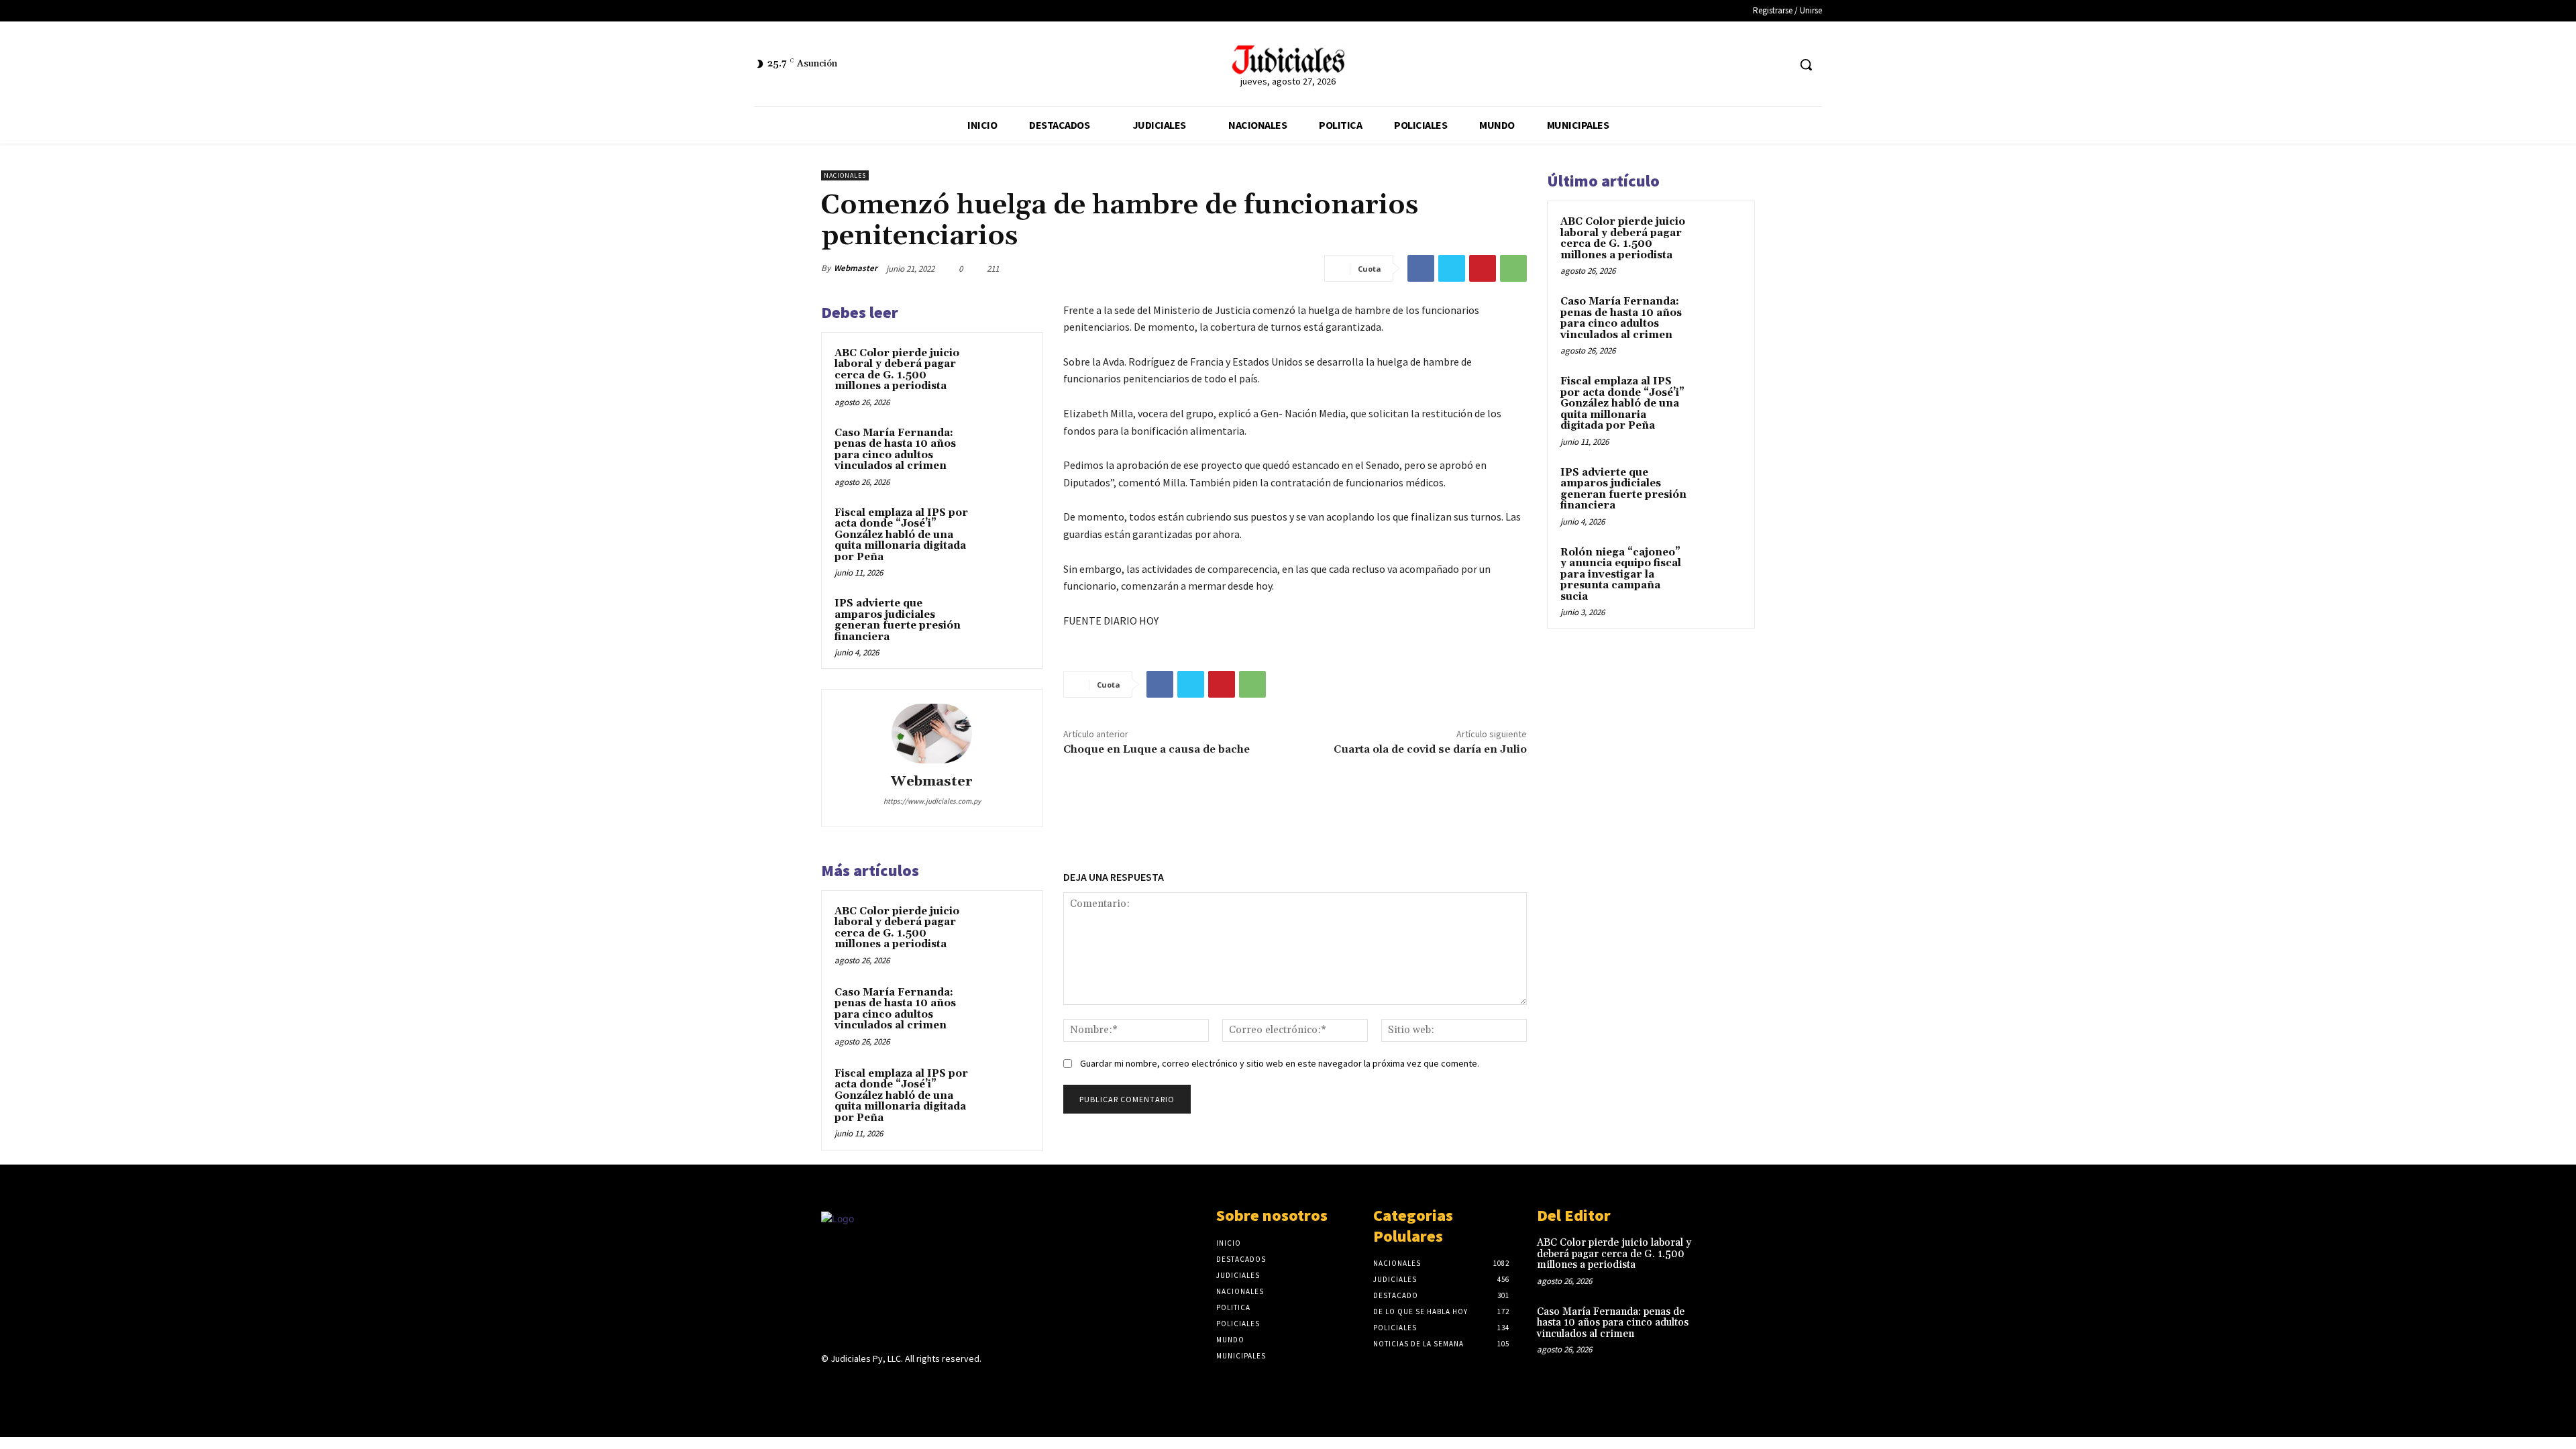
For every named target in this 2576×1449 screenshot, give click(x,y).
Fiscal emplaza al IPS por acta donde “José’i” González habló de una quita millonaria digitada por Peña (901, 535)
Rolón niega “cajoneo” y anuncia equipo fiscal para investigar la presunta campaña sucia (1621, 575)
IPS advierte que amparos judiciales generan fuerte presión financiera (898, 620)
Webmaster (856, 268)
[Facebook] (1753, 65)
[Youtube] (924, 1385)
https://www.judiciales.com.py (932, 801)
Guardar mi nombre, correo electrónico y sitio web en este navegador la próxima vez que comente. (1280, 1063)
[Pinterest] (1483, 268)
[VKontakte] (901, 1385)
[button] (1806, 64)
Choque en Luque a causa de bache (1157, 749)
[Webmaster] (932, 733)
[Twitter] (1777, 65)
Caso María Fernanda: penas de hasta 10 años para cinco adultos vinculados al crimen (895, 450)
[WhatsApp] (1513, 268)
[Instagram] (853, 1385)
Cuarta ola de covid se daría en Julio (1430, 749)
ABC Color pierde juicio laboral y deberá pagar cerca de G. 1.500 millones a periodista (897, 370)
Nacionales (845, 175)
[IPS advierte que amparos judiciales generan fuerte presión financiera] (1004, 621)
